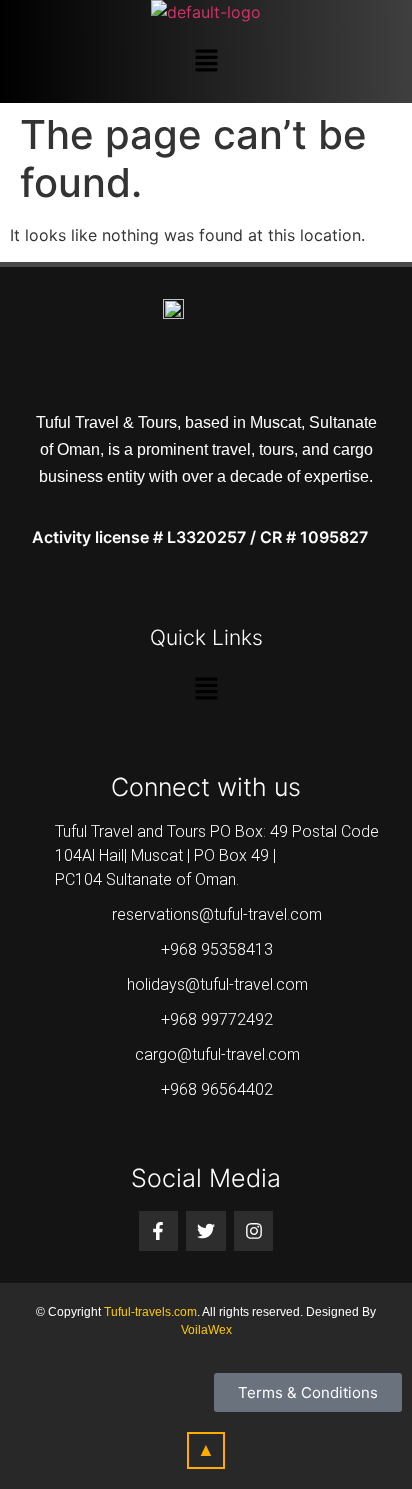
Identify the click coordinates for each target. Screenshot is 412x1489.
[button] (206, 61)
